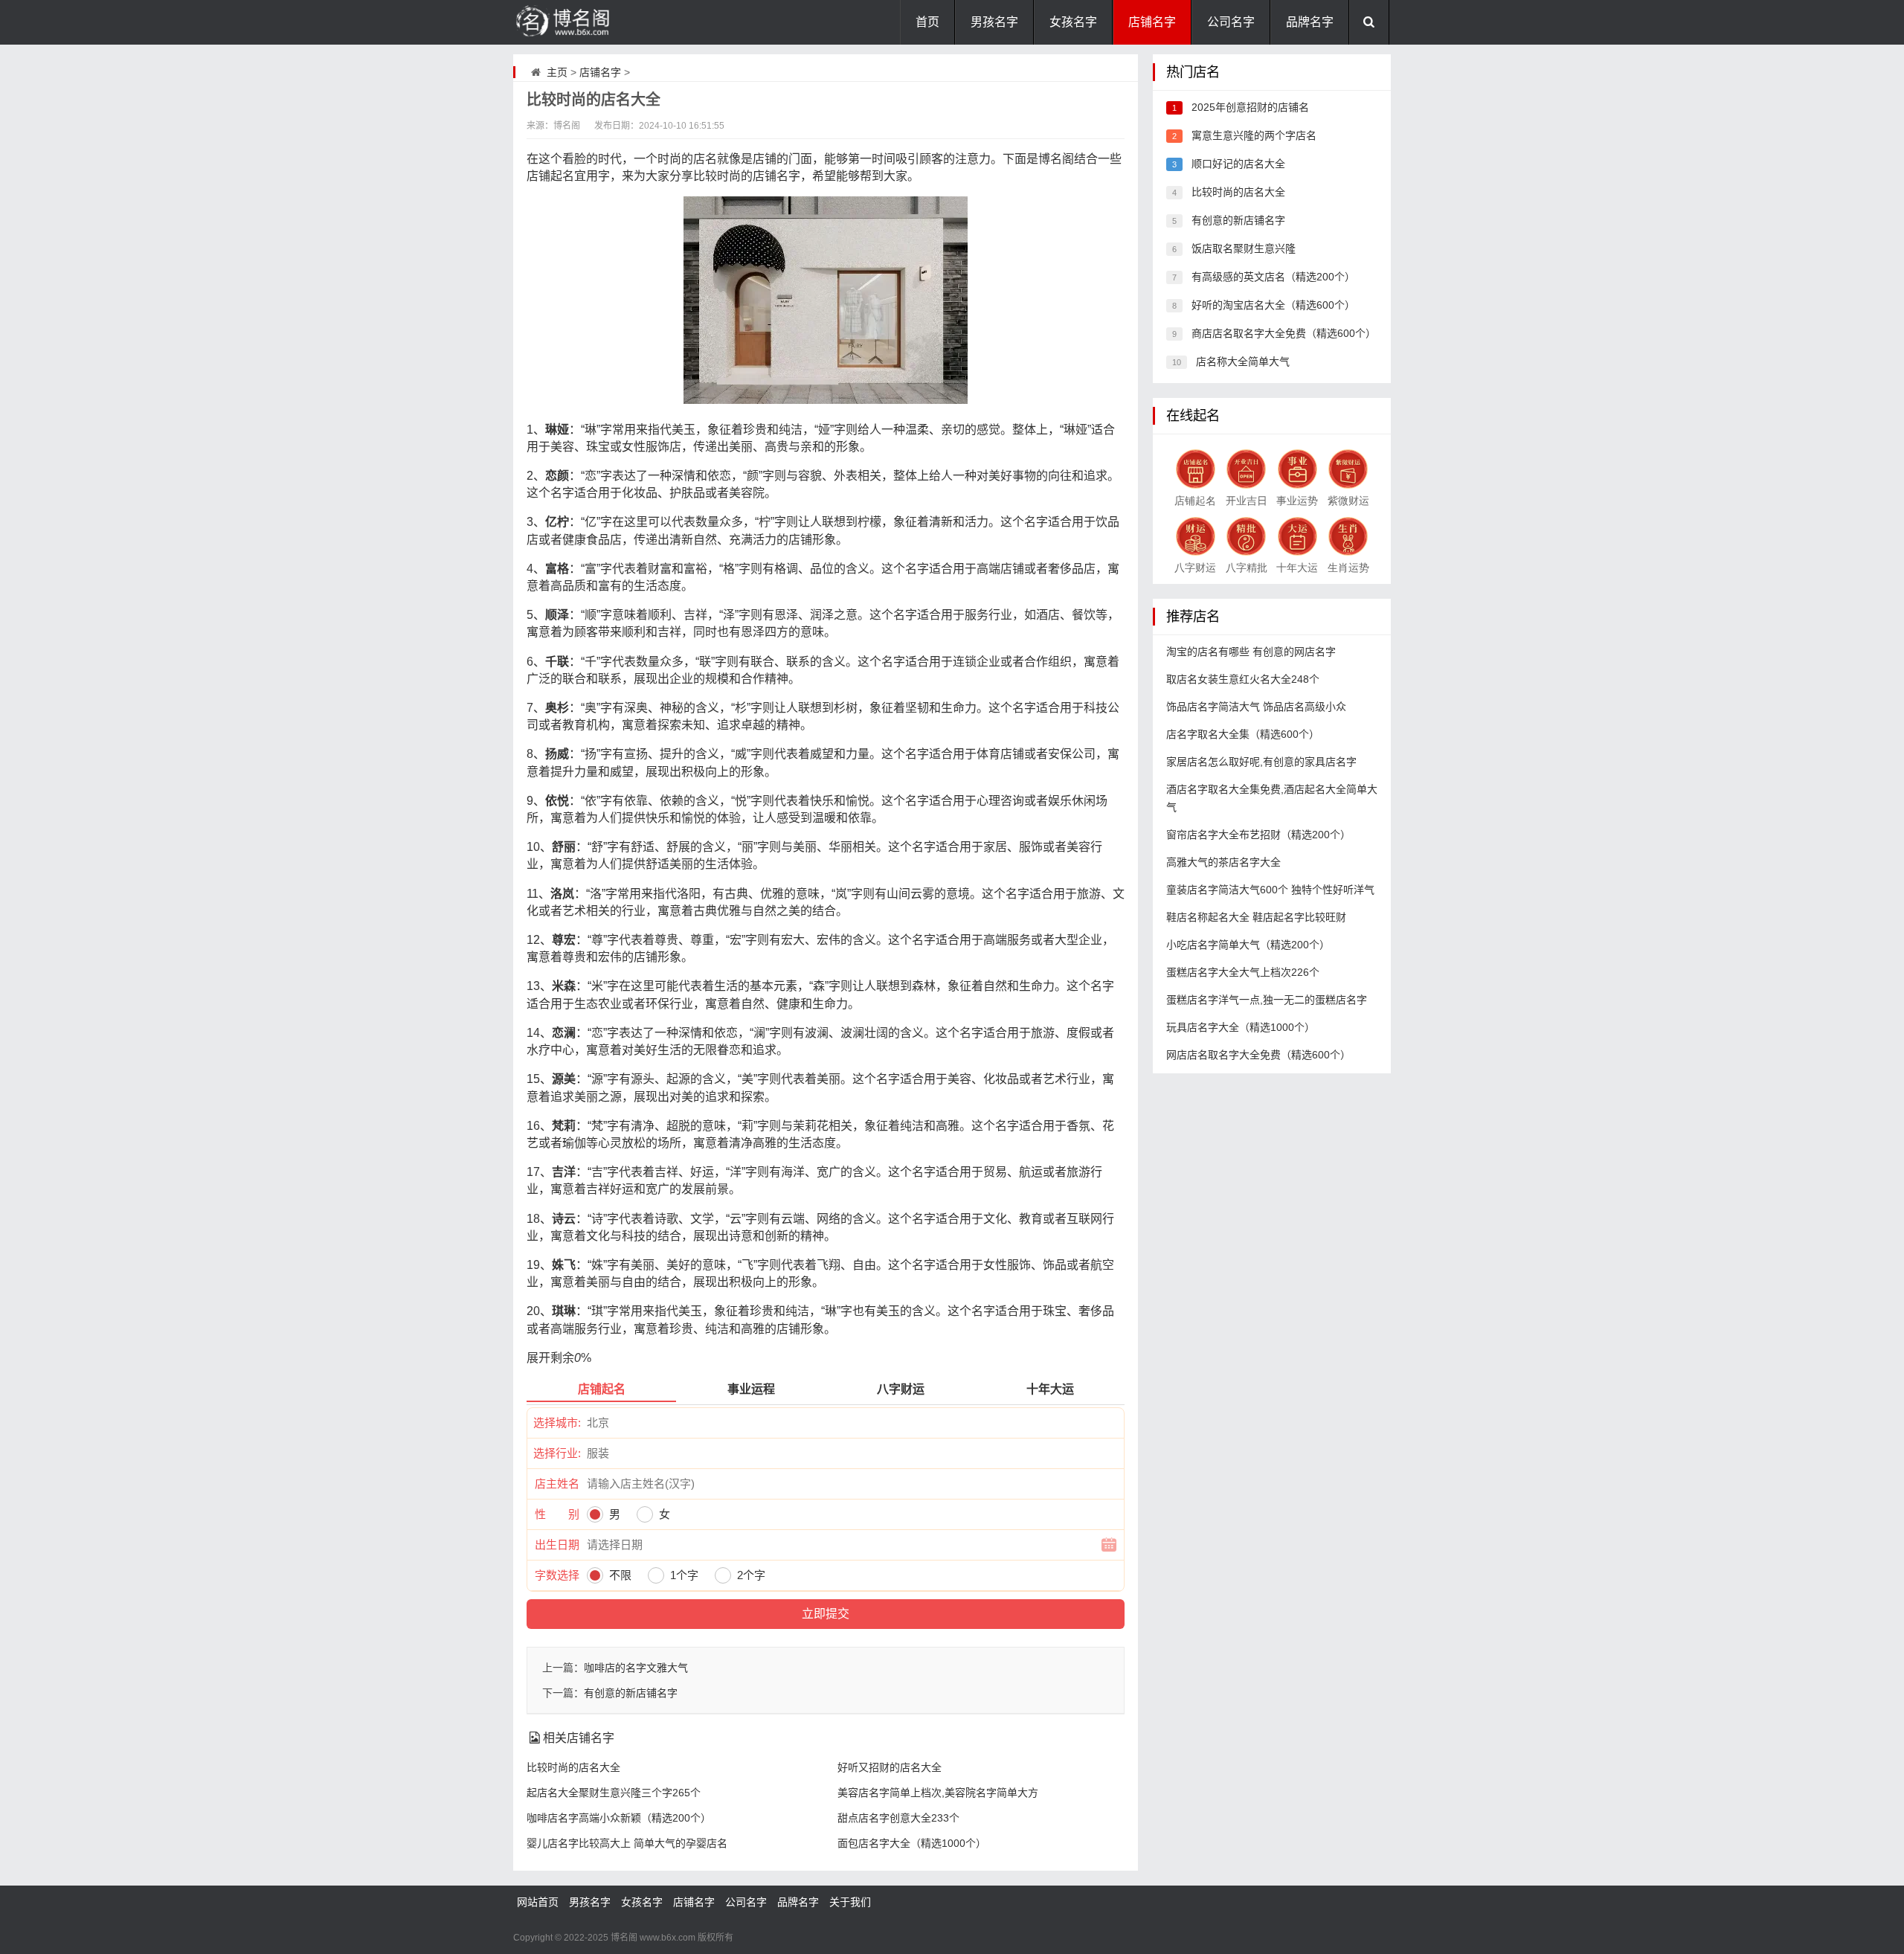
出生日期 (557, 1545)
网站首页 (538, 1902)
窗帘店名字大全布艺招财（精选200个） (1258, 835)
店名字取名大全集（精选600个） (1243, 734)
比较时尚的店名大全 (573, 1767)
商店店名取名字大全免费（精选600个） (1284, 333)
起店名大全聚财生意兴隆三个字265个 (614, 1793)
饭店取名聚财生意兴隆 (1244, 248)
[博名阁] (588, 22)
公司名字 (1231, 22)
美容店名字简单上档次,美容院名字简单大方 (938, 1793)
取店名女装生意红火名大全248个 (1243, 679)
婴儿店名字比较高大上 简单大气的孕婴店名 (627, 1843)
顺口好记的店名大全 (1238, 164)
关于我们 (850, 1902)
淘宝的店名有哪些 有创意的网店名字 (1251, 652)
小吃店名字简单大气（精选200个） (1248, 945)
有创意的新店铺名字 (631, 1693)
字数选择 (557, 1575)
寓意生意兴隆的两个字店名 (1254, 135)
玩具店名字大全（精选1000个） (1241, 1027)
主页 (557, 72)
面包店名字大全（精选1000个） (912, 1843)
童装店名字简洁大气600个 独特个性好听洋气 (1270, 890)
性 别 (557, 1514)
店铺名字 (1152, 22)
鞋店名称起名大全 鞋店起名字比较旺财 (1256, 917)
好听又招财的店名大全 (890, 1767)
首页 (927, 22)
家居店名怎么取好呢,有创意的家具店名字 (1261, 762)
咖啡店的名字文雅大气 (636, 1668)
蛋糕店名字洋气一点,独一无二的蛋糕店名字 (1267, 1000)
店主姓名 (557, 1484)
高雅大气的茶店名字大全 (1223, 862)
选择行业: (557, 1453)
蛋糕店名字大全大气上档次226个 (1243, 972)
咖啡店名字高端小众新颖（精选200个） (619, 1818)
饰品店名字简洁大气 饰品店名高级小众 (1256, 707)
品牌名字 (1310, 22)
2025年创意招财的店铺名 (1250, 107)
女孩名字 (1073, 22)
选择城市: (557, 1423)
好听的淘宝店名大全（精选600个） (1273, 305)
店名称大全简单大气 (1243, 361)
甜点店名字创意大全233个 (898, 1818)
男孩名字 (994, 22)
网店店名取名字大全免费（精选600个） (1258, 1055)
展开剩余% (559, 1358)
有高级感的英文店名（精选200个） (1273, 277)
